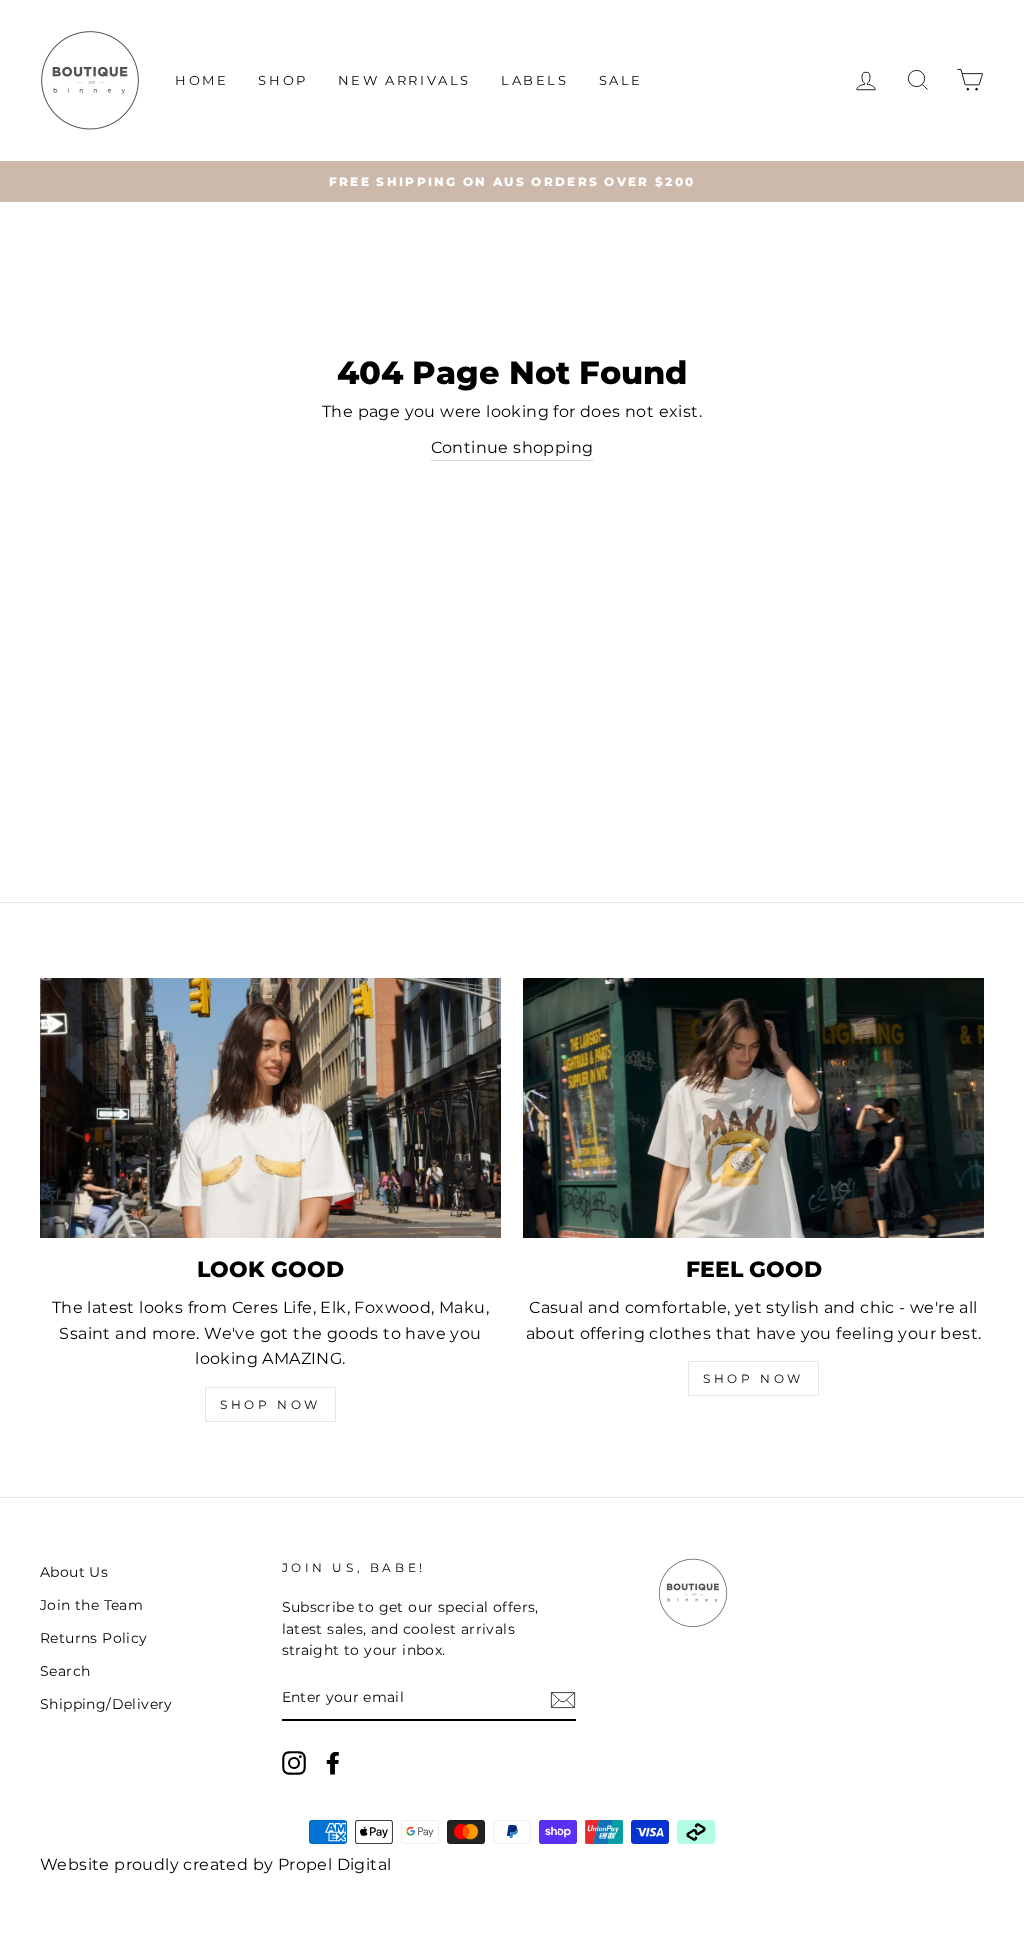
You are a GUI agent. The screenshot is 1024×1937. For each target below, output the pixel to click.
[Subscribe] (563, 1699)
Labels (535, 80)
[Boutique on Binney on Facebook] (333, 1763)
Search (65, 1671)
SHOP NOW (270, 1404)
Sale (621, 80)
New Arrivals (404, 80)
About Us (74, 1572)
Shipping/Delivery (106, 1704)
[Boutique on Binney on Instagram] (294, 1763)
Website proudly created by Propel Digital (215, 1864)
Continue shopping (512, 447)
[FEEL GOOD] (753, 1107)
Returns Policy (94, 1638)
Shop (282, 80)
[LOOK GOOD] (270, 1107)
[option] (512, 182)
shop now (753, 1378)
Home (201, 80)
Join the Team (91, 1605)
